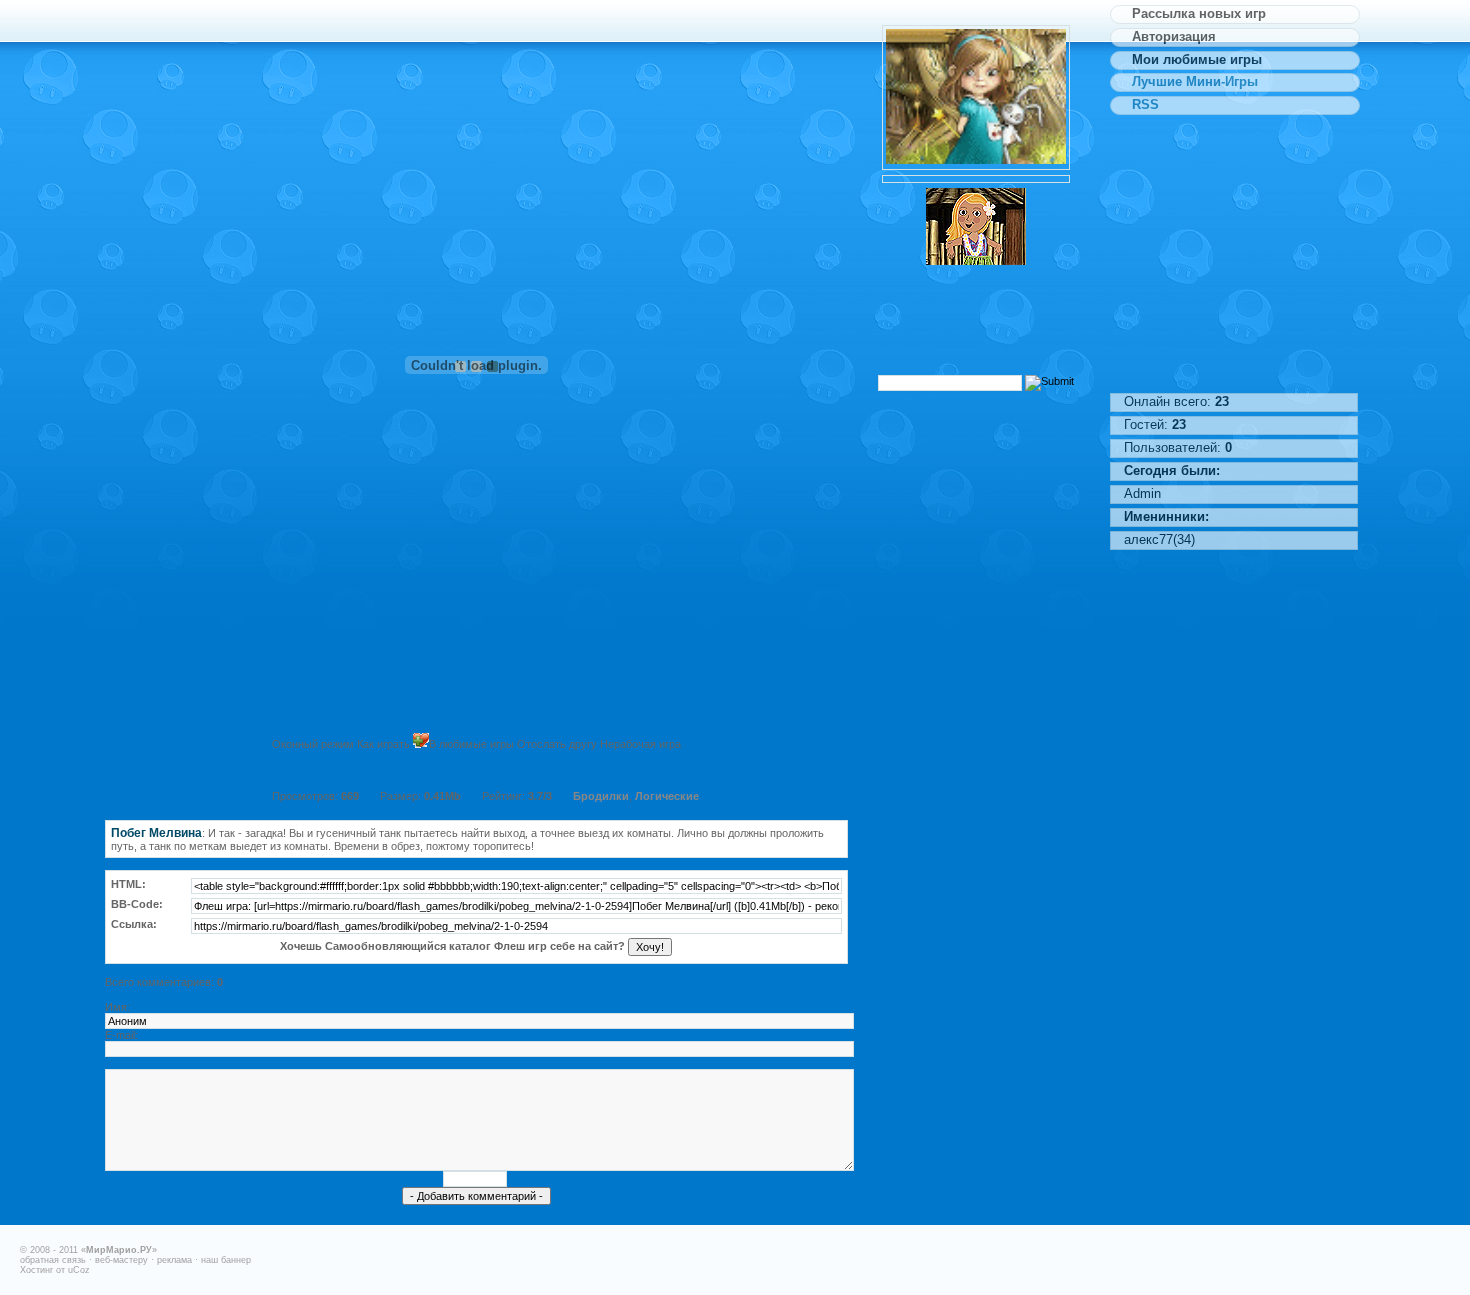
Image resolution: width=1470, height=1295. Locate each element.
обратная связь (53, 1260)
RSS (1141, 104)
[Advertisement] (476, 45)
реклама (174, 1260)
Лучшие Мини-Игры (1191, 81)
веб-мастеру (121, 1260)
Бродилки (601, 796)
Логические (667, 796)
